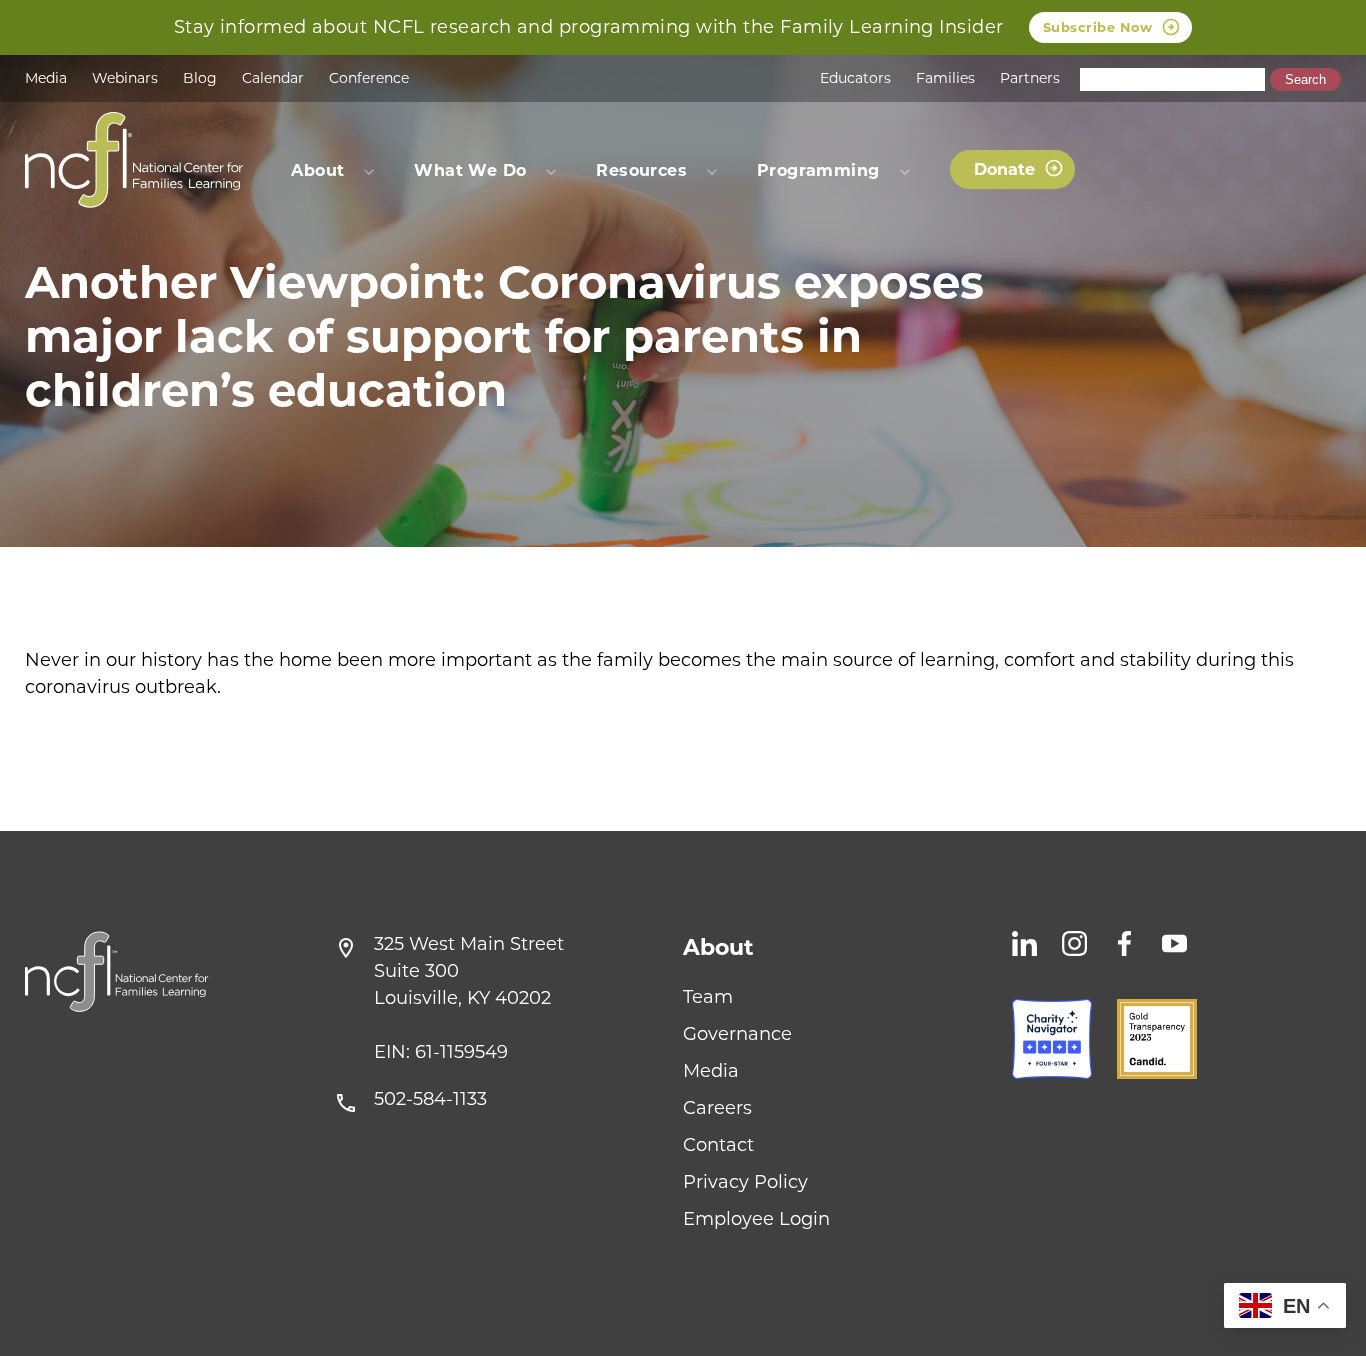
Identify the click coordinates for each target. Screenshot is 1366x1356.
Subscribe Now (1098, 27)
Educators (855, 78)
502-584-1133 (430, 1099)
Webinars (125, 78)
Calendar (273, 78)
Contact (718, 1145)
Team (708, 997)
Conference (369, 78)
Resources (641, 170)
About (718, 947)
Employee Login (756, 1219)
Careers (717, 1108)
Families (945, 78)
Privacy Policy (745, 1182)
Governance (737, 1034)
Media (46, 78)
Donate (1004, 169)
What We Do (470, 170)
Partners (1030, 78)
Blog (200, 78)
